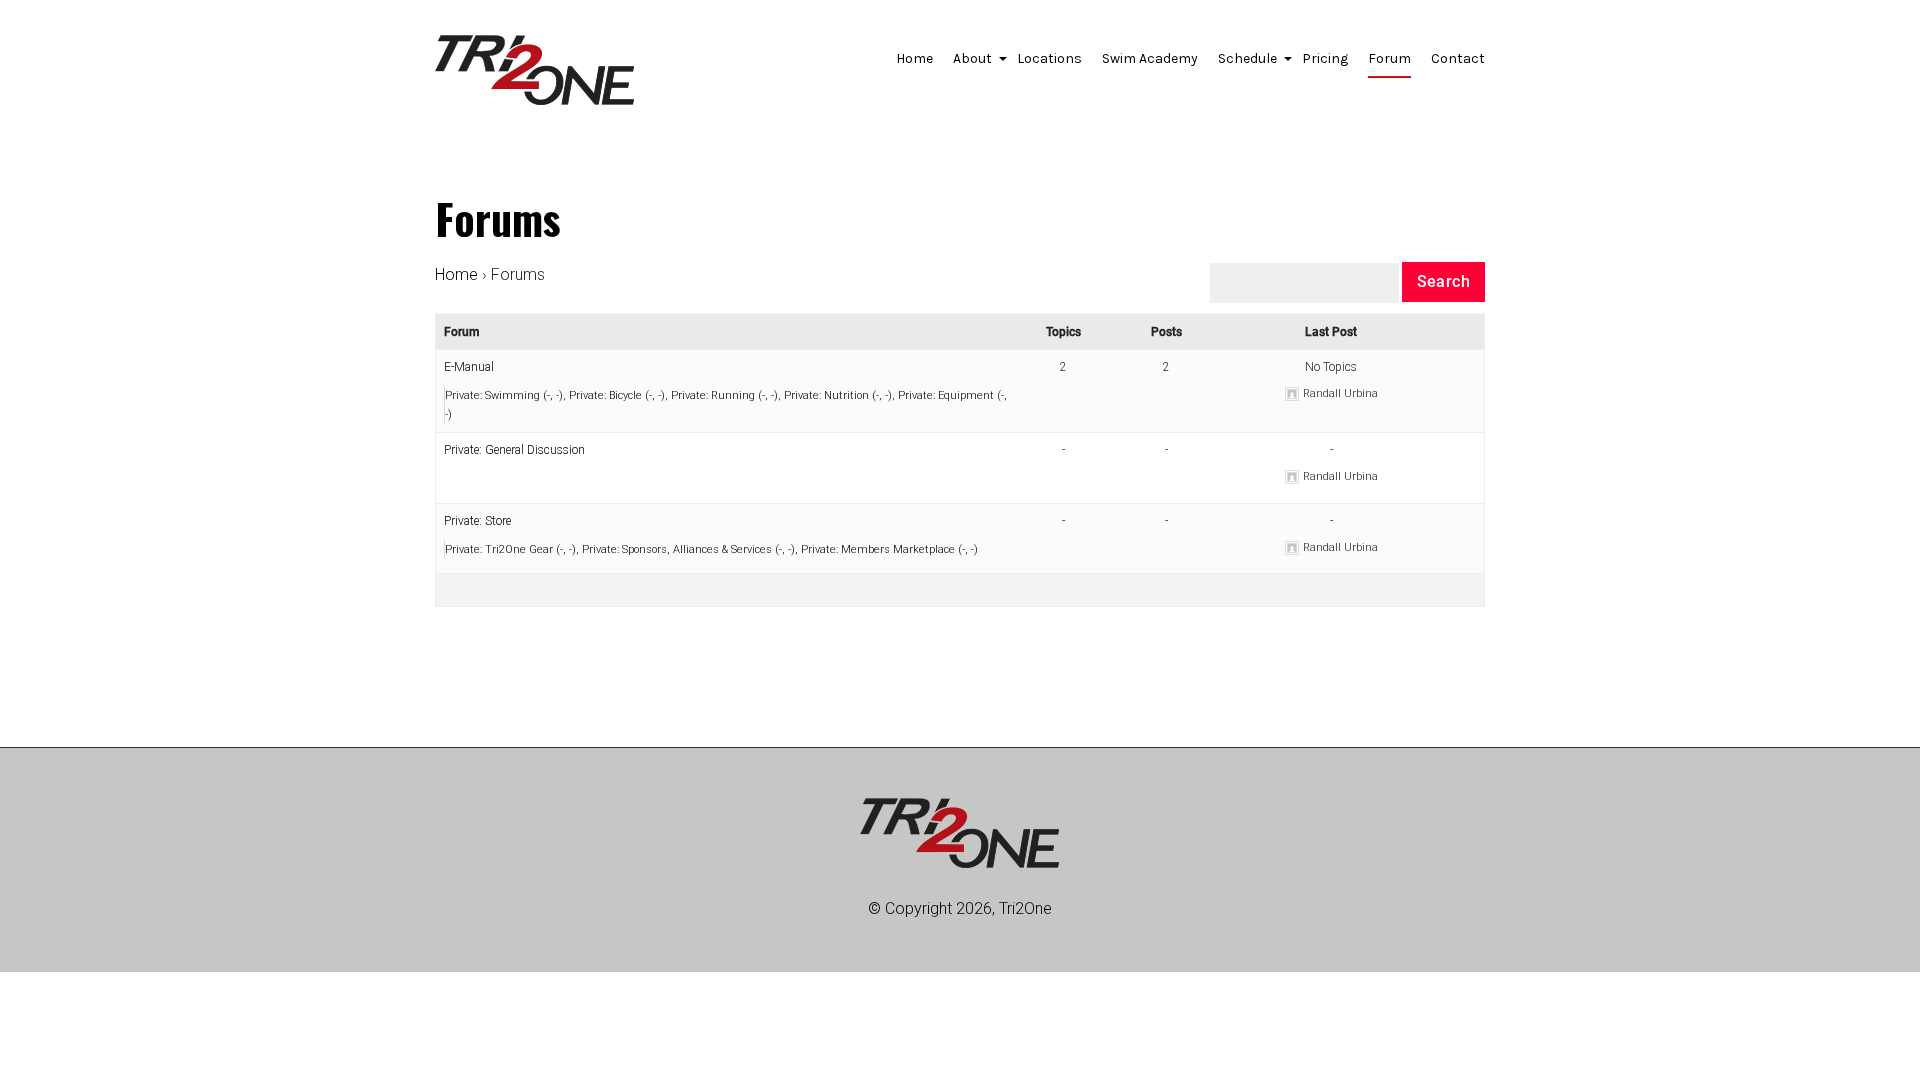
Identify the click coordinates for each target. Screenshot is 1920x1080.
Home (914, 58)
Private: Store (477, 521)
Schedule (1250, 64)
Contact (1458, 58)
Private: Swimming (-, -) (504, 395)
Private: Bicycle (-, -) (617, 395)
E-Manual (469, 367)
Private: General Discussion (514, 450)
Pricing (1325, 58)
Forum (1389, 58)
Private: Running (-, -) (724, 395)
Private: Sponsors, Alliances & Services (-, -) (688, 549)
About (975, 64)
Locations (1049, 58)
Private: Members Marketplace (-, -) (889, 549)
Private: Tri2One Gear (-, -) (510, 549)
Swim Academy (1150, 58)
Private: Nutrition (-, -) (838, 395)
